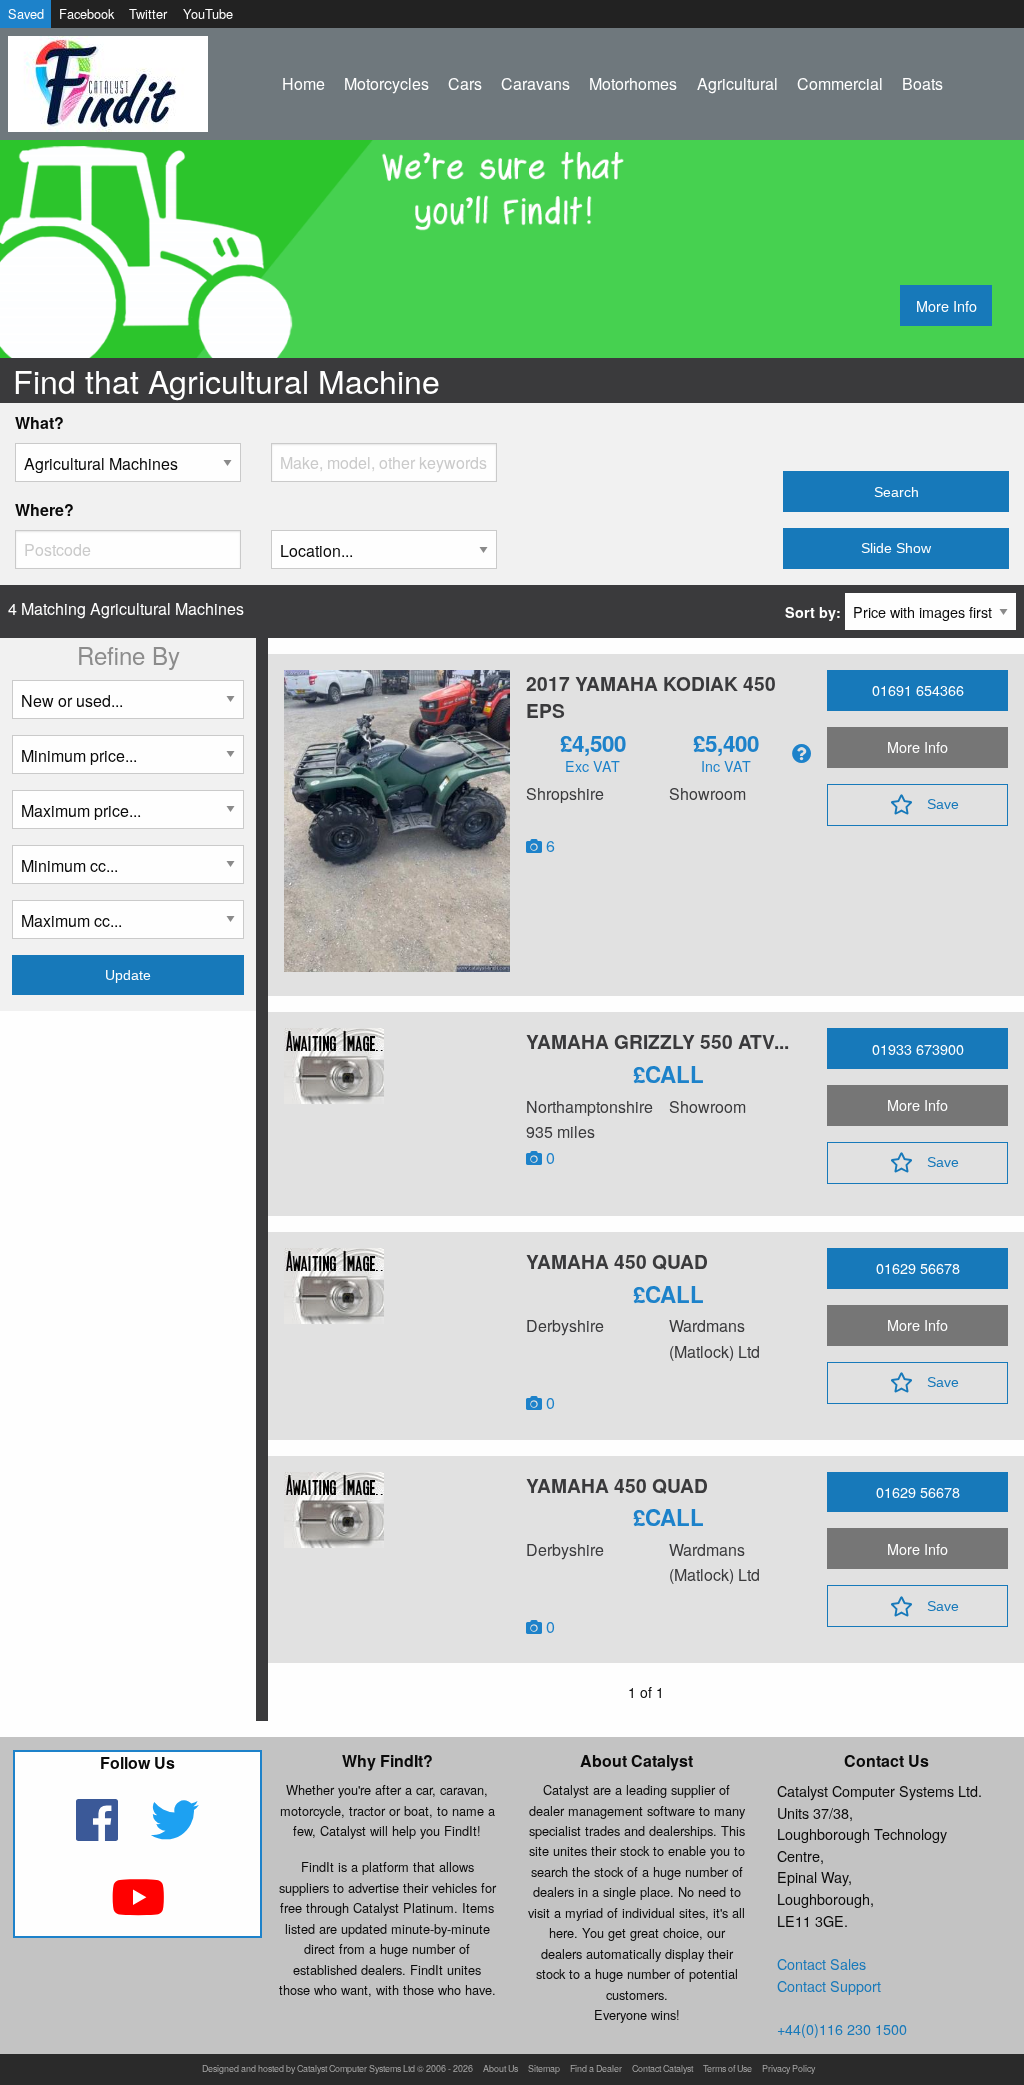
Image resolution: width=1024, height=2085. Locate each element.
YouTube (208, 13)
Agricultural (737, 83)
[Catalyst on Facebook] (99, 1832)
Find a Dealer (596, 2069)
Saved (26, 13)
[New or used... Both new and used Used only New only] (128, 707)
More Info (946, 305)
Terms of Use (727, 2069)
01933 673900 (918, 1048)
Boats (922, 83)
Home (303, 83)
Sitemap (544, 2069)
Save (943, 804)
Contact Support (829, 1985)
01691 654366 (918, 689)
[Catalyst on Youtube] (137, 1909)
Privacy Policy (788, 2069)
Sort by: (815, 612)
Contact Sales (821, 1963)
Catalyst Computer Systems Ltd (356, 2069)
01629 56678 (918, 1267)
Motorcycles (386, 83)
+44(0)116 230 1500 (842, 2028)
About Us (500, 2069)
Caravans (535, 83)
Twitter (148, 13)
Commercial (840, 83)
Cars (465, 83)
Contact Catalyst (662, 2069)
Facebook (86, 13)
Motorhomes (633, 83)
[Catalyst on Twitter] (175, 1832)
